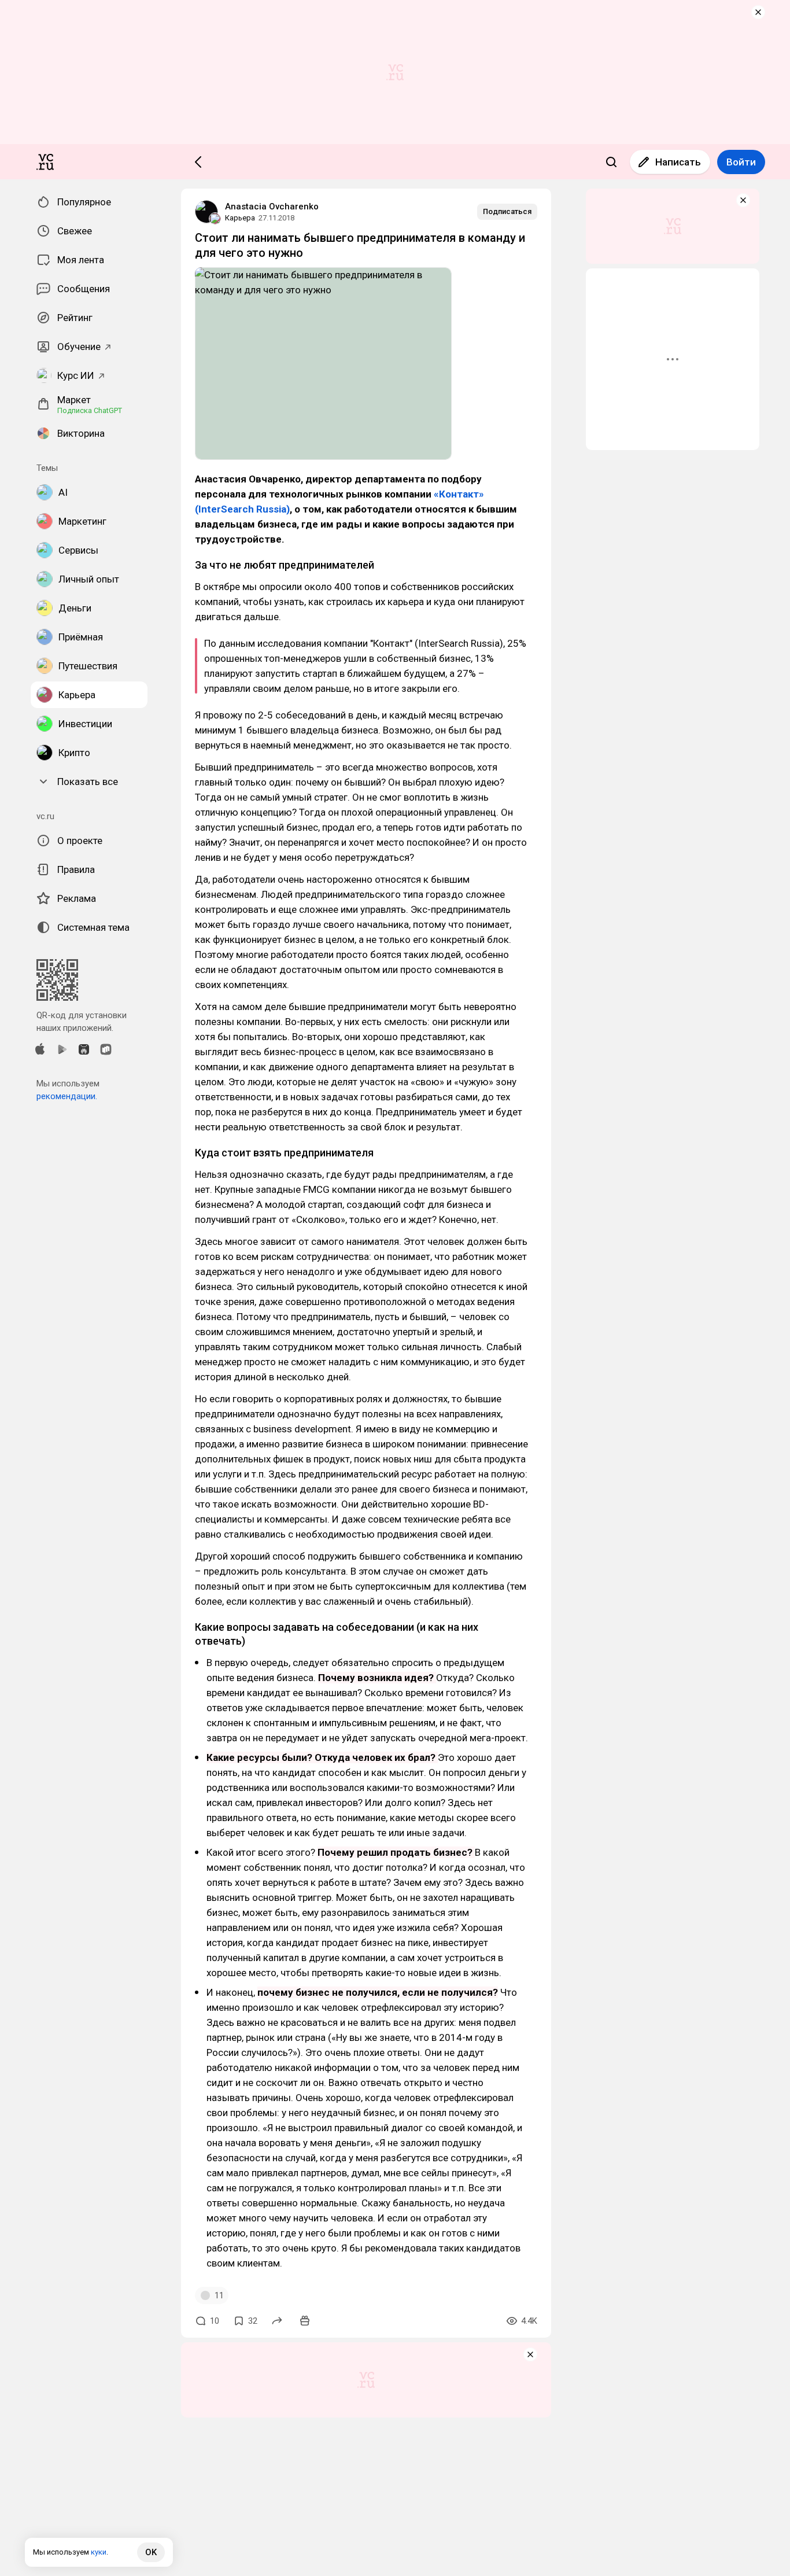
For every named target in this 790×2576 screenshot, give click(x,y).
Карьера (240, 218)
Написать (678, 162)
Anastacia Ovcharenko (272, 207)
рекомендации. (67, 1096)
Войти (741, 162)
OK (151, 2552)
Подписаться (507, 211)
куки (99, 2552)
